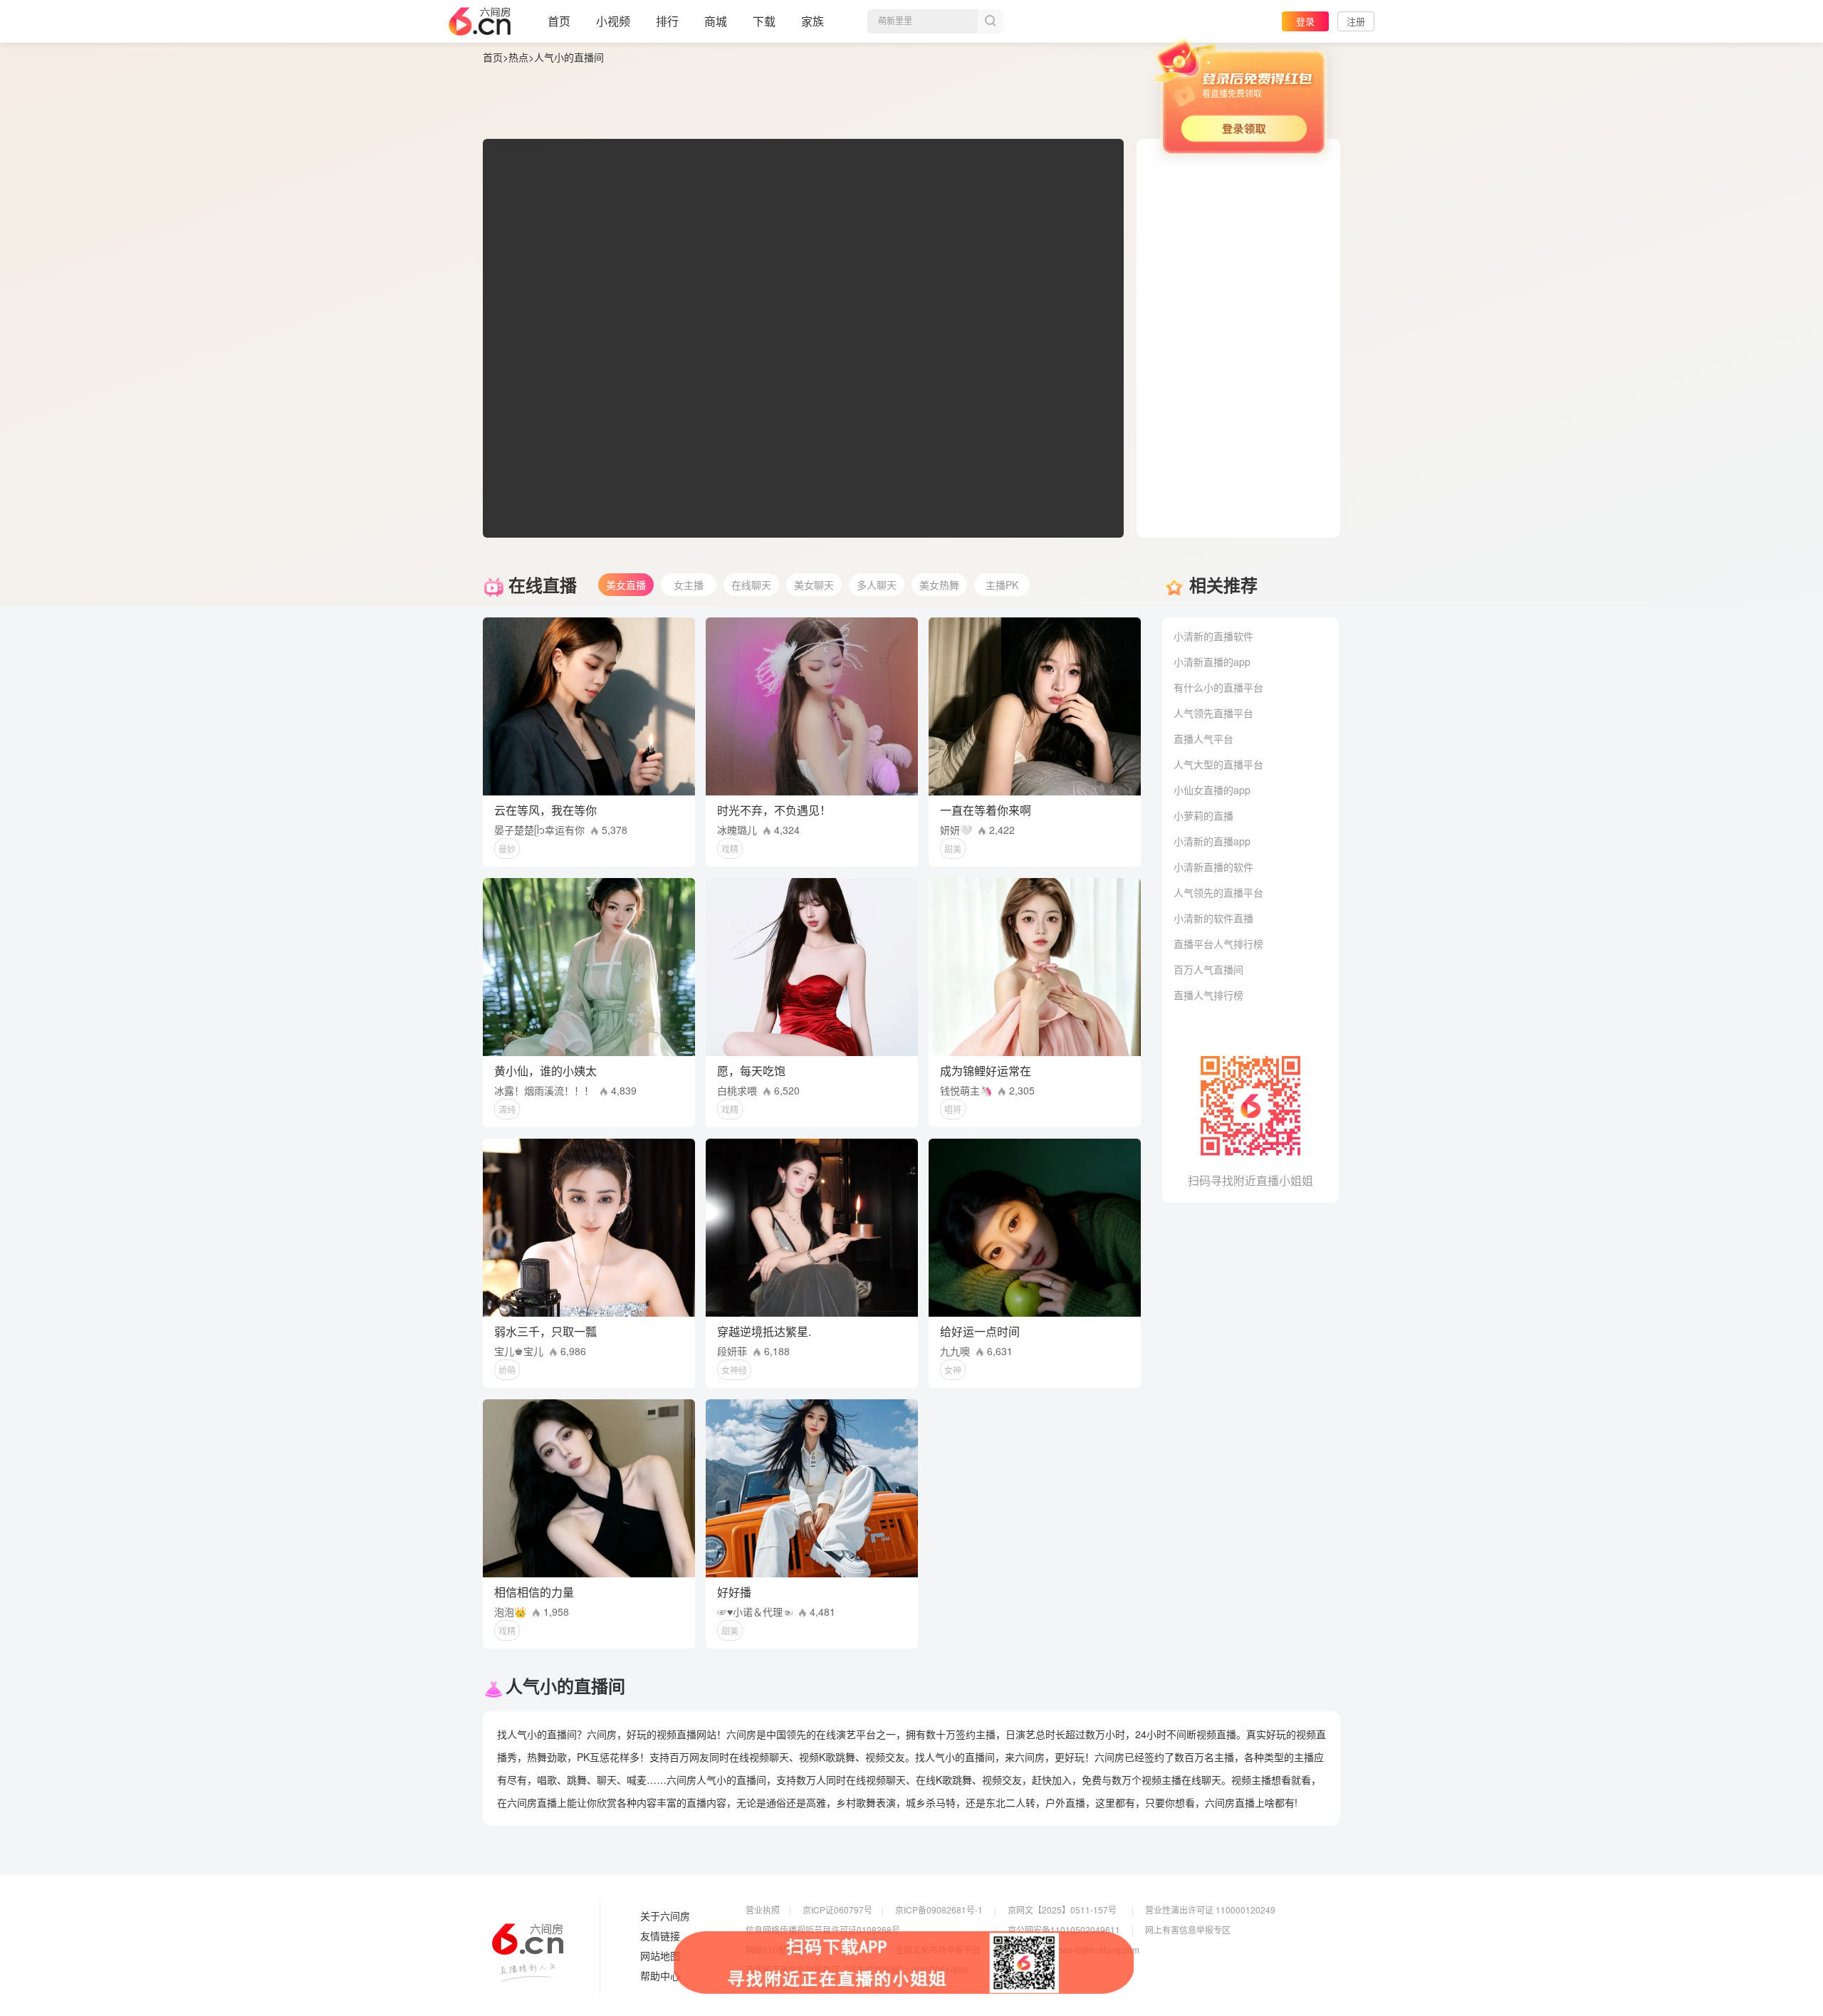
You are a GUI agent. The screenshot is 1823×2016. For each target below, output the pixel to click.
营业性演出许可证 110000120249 (1210, 1910)
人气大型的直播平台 (1218, 764)
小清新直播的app (1212, 662)
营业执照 (763, 1910)
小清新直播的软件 (1213, 867)
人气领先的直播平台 (1218, 892)
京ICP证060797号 (837, 1910)
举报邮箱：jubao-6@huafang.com (1074, 1949)
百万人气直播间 (1208, 969)
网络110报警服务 (779, 1949)
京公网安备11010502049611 (1064, 1929)
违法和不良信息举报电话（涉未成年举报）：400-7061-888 (857, 1969)
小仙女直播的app (1212, 790)
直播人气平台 (1203, 738)
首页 (559, 21)
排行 (667, 21)
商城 (716, 21)
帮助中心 (660, 1976)
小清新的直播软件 (1213, 636)
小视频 (613, 21)
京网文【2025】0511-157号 (1062, 1910)
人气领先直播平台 (1213, 713)
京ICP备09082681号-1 (939, 1910)
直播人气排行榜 (1208, 995)
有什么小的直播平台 (1218, 687)
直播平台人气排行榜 (1218, 944)
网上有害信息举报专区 (1188, 1929)
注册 (1356, 21)
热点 (518, 57)
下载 (764, 21)
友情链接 (660, 1936)
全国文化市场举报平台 (938, 1949)
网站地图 (660, 1956)
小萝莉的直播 (1203, 815)
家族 (813, 21)
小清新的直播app (1212, 841)
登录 (1305, 21)
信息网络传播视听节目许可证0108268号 (823, 1929)
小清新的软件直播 (1213, 918)
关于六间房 (665, 1916)
